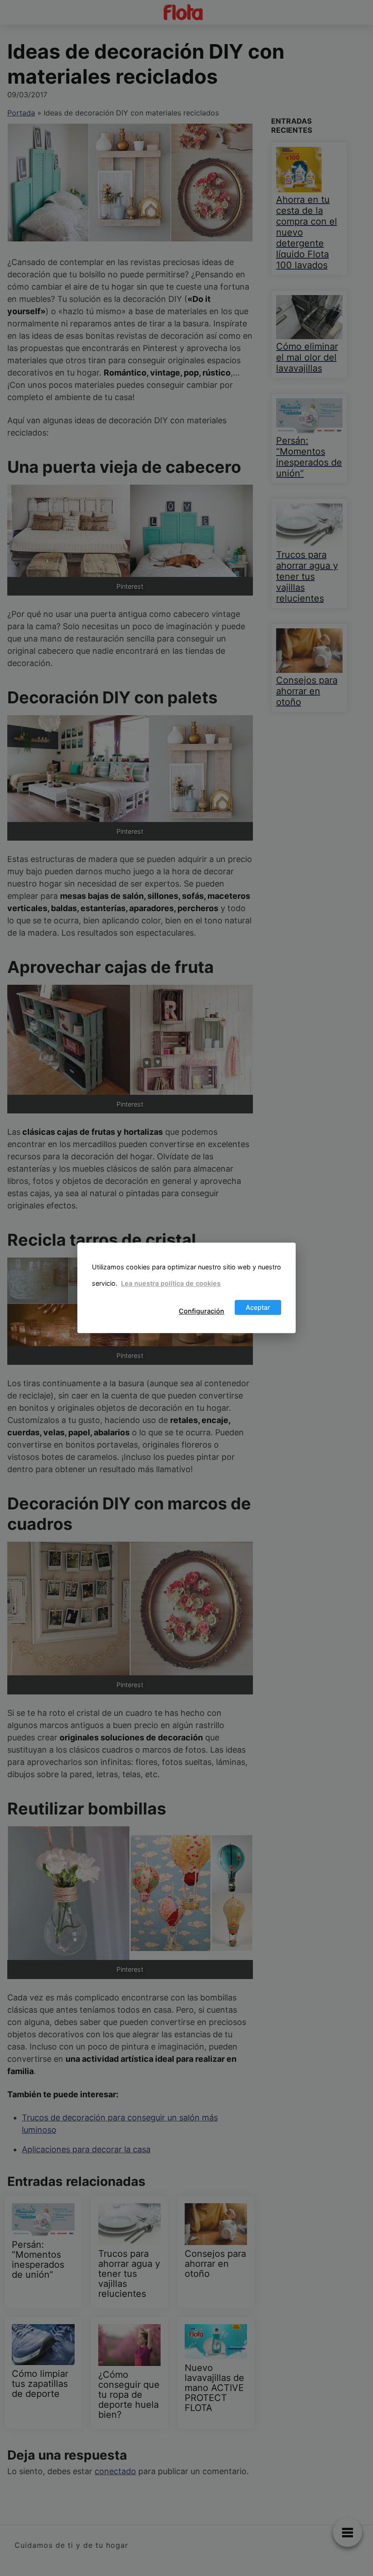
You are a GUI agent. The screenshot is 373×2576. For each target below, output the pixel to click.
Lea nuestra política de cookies (171, 1283)
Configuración (202, 1311)
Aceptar (258, 1307)
